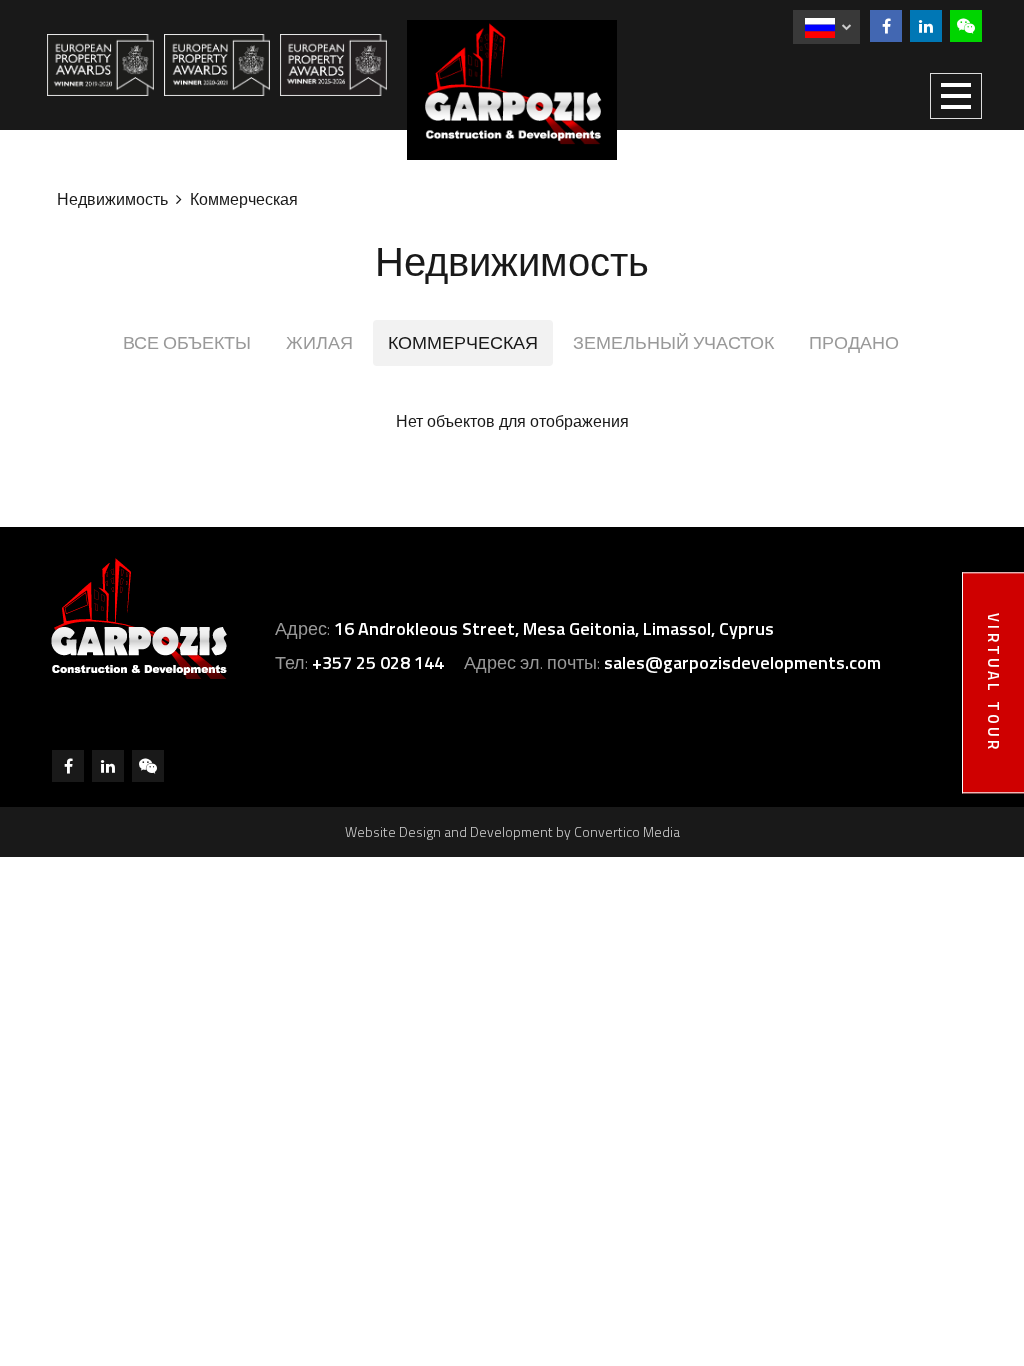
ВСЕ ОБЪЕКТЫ (187, 342)
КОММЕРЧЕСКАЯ (463, 342)
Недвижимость (112, 199)
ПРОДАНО (854, 342)
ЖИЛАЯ (319, 342)
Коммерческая (244, 199)
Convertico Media (627, 831)
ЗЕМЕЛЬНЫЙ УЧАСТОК (673, 342)
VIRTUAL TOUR (993, 682)
